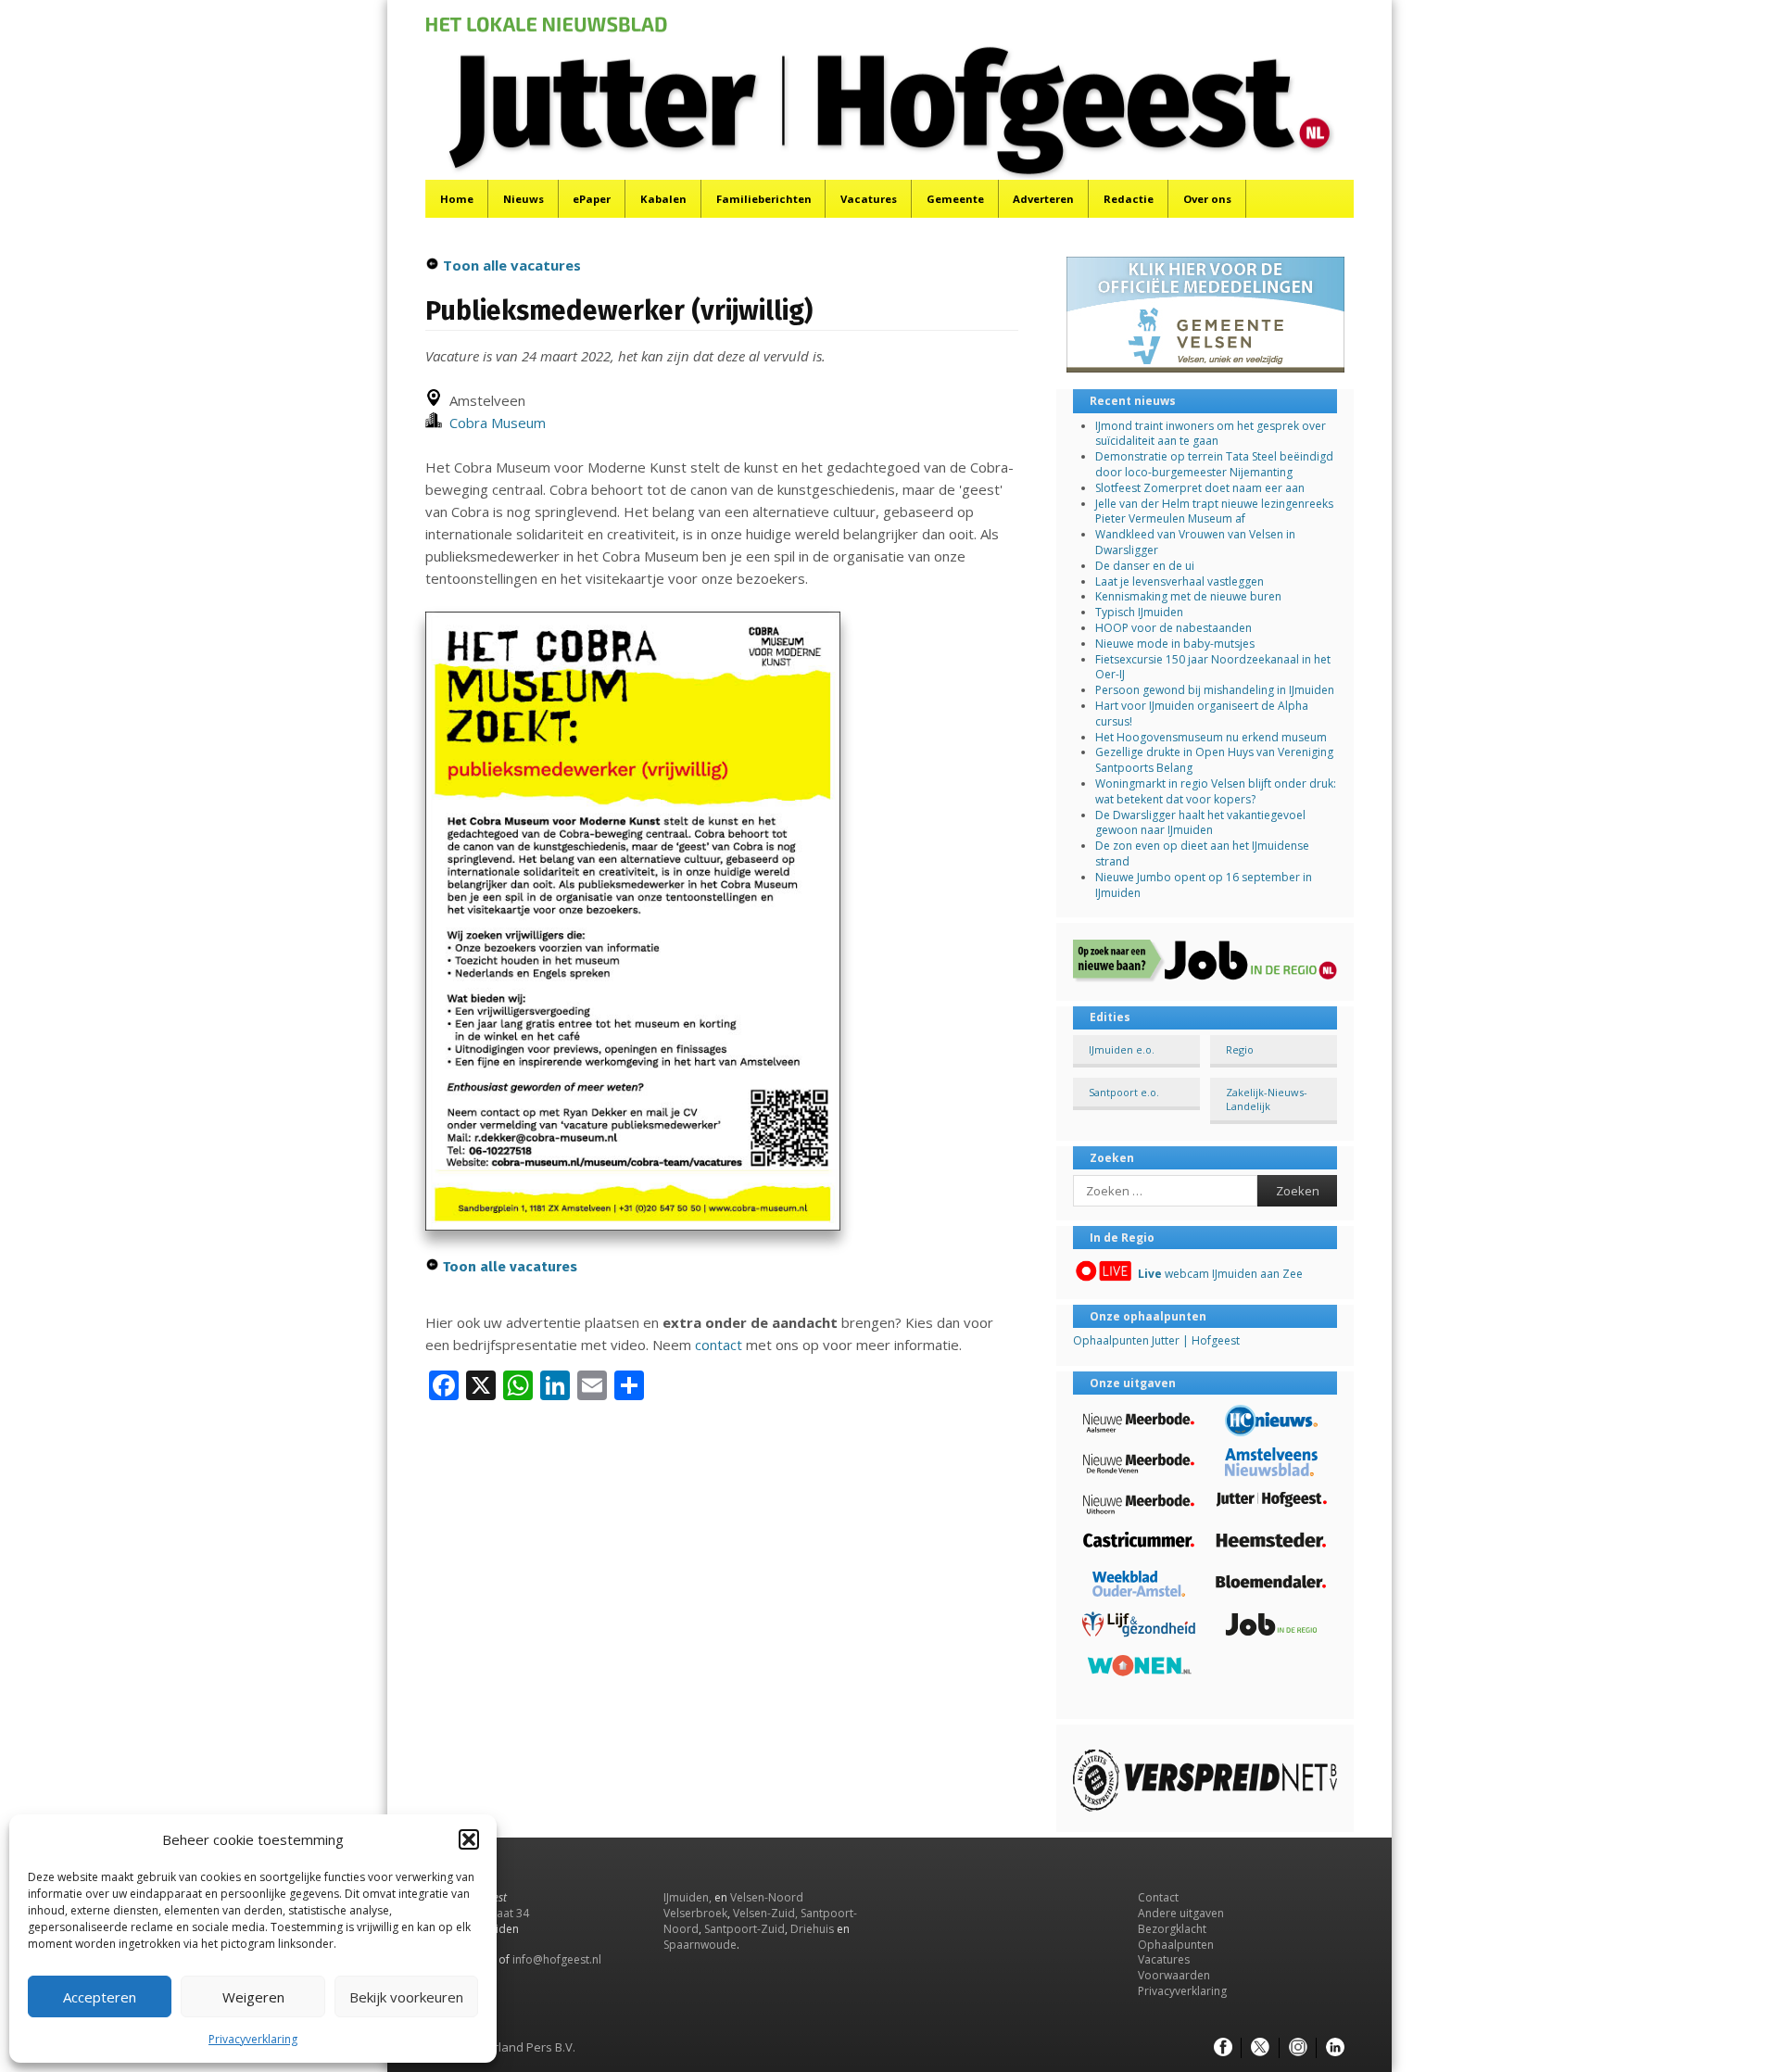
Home (457, 199)
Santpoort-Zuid (744, 1929)
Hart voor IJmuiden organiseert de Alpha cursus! (1202, 714)
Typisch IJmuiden (1139, 612)
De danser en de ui (1145, 566)
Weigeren (253, 1997)
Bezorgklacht (1172, 1929)
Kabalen (663, 199)
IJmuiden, (688, 1897)
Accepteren (100, 1997)
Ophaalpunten (1176, 1945)
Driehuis (812, 1929)
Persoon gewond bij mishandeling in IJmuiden (1215, 690)
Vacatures (869, 199)
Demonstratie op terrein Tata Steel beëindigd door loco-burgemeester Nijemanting (1214, 464)
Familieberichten (764, 199)
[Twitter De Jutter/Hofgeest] (1260, 2048)
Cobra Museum (494, 423)
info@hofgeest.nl (557, 1959)
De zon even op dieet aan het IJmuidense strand (1202, 853)
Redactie (1129, 199)
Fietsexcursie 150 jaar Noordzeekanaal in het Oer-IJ (1213, 667)
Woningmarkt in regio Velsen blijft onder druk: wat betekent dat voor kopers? (1216, 791)
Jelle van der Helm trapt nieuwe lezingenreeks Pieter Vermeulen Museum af (1214, 512)
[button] (469, 1839)
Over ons (1207, 199)
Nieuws (524, 199)
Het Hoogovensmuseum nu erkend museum (1211, 737)
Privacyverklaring (253, 2039)
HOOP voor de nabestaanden (1173, 628)
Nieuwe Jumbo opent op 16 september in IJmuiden (1204, 885)
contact (719, 1345)
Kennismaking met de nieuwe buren (1188, 596)
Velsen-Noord (767, 1897)
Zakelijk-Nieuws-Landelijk (1267, 1099)
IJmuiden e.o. (1122, 1049)
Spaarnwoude (700, 1945)
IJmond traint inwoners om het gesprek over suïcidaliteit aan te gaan (1211, 434)
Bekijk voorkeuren (406, 1997)
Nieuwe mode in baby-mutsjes (1175, 644)
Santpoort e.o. (1124, 1092)
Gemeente (955, 199)
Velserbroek (695, 1913)
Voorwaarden (1174, 1975)
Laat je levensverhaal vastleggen (1180, 581)
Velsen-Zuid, (765, 1913)
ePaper (592, 199)
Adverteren (1043, 199)
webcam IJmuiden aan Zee (1220, 1274)
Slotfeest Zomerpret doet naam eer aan (1200, 488)
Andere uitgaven (1181, 1913)
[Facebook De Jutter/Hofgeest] (1223, 2048)
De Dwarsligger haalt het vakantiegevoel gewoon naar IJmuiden (1200, 823)
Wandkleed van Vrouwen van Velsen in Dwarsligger (1195, 542)
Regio (1240, 1049)
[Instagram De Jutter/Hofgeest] (1298, 2048)
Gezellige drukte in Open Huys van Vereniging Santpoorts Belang (1214, 760)
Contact (1158, 1897)
